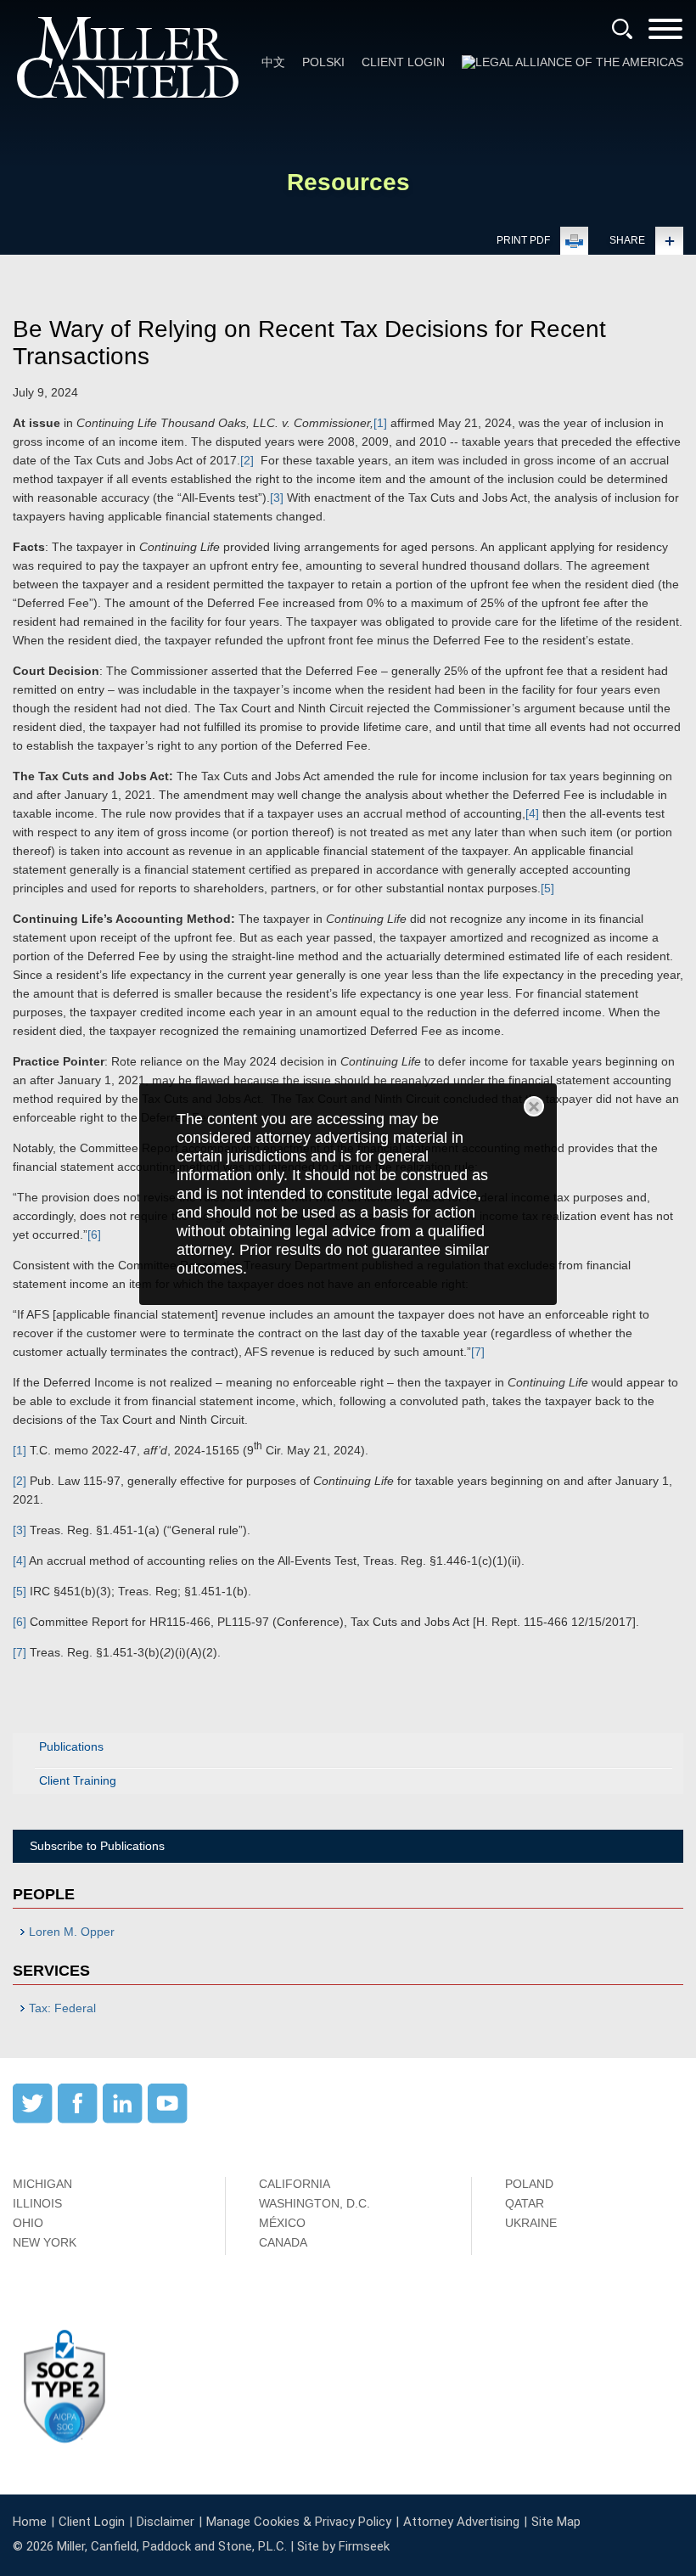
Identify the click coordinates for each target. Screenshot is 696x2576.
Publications (71, 1746)
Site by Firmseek (343, 2546)
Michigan (42, 2184)
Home (30, 2522)
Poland (529, 2184)
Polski (323, 62)
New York (45, 2242)
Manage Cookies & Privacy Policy (299, 2522)
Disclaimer (166, 2522)
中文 (273, 62)
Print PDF (523, 240)
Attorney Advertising (461, 2522)
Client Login (403, 62)
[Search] (622, 29)
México (282, 2223)
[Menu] (665, 34)
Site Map (556, 2522)
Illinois (37, 2203)
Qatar (525, 2203)
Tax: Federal (62, 2008)
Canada (283, 2242)
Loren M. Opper (72, 1932)
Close (534, 1106)
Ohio (28, 2223)
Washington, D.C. (314, 2203)
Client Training (78, 1780)
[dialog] (348, 1194)
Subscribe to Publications (97, 1846)
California (295, 2184)
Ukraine (531, 2223)
